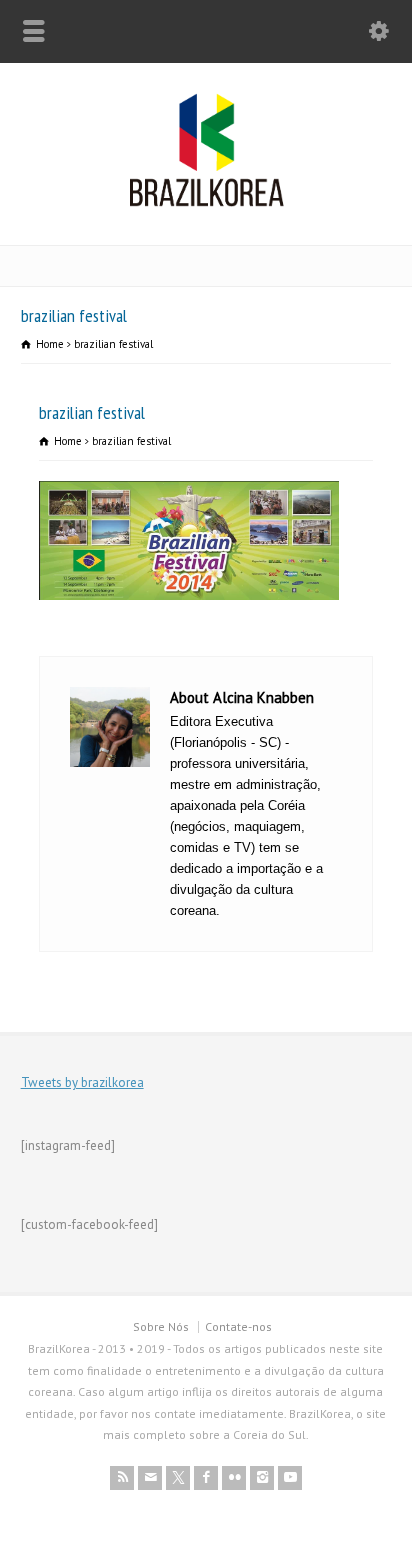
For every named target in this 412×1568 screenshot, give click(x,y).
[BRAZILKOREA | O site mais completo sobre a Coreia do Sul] (206, 202)
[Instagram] (262, 1478)
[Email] (150, 1478)
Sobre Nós (161, 1326)
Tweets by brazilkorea (82, 1082)
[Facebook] (206, 1478)
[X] (178, 1478)
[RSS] (122, 1478)
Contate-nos (238, 1326)
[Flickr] (234, 1478)
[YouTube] (290, 1478)
